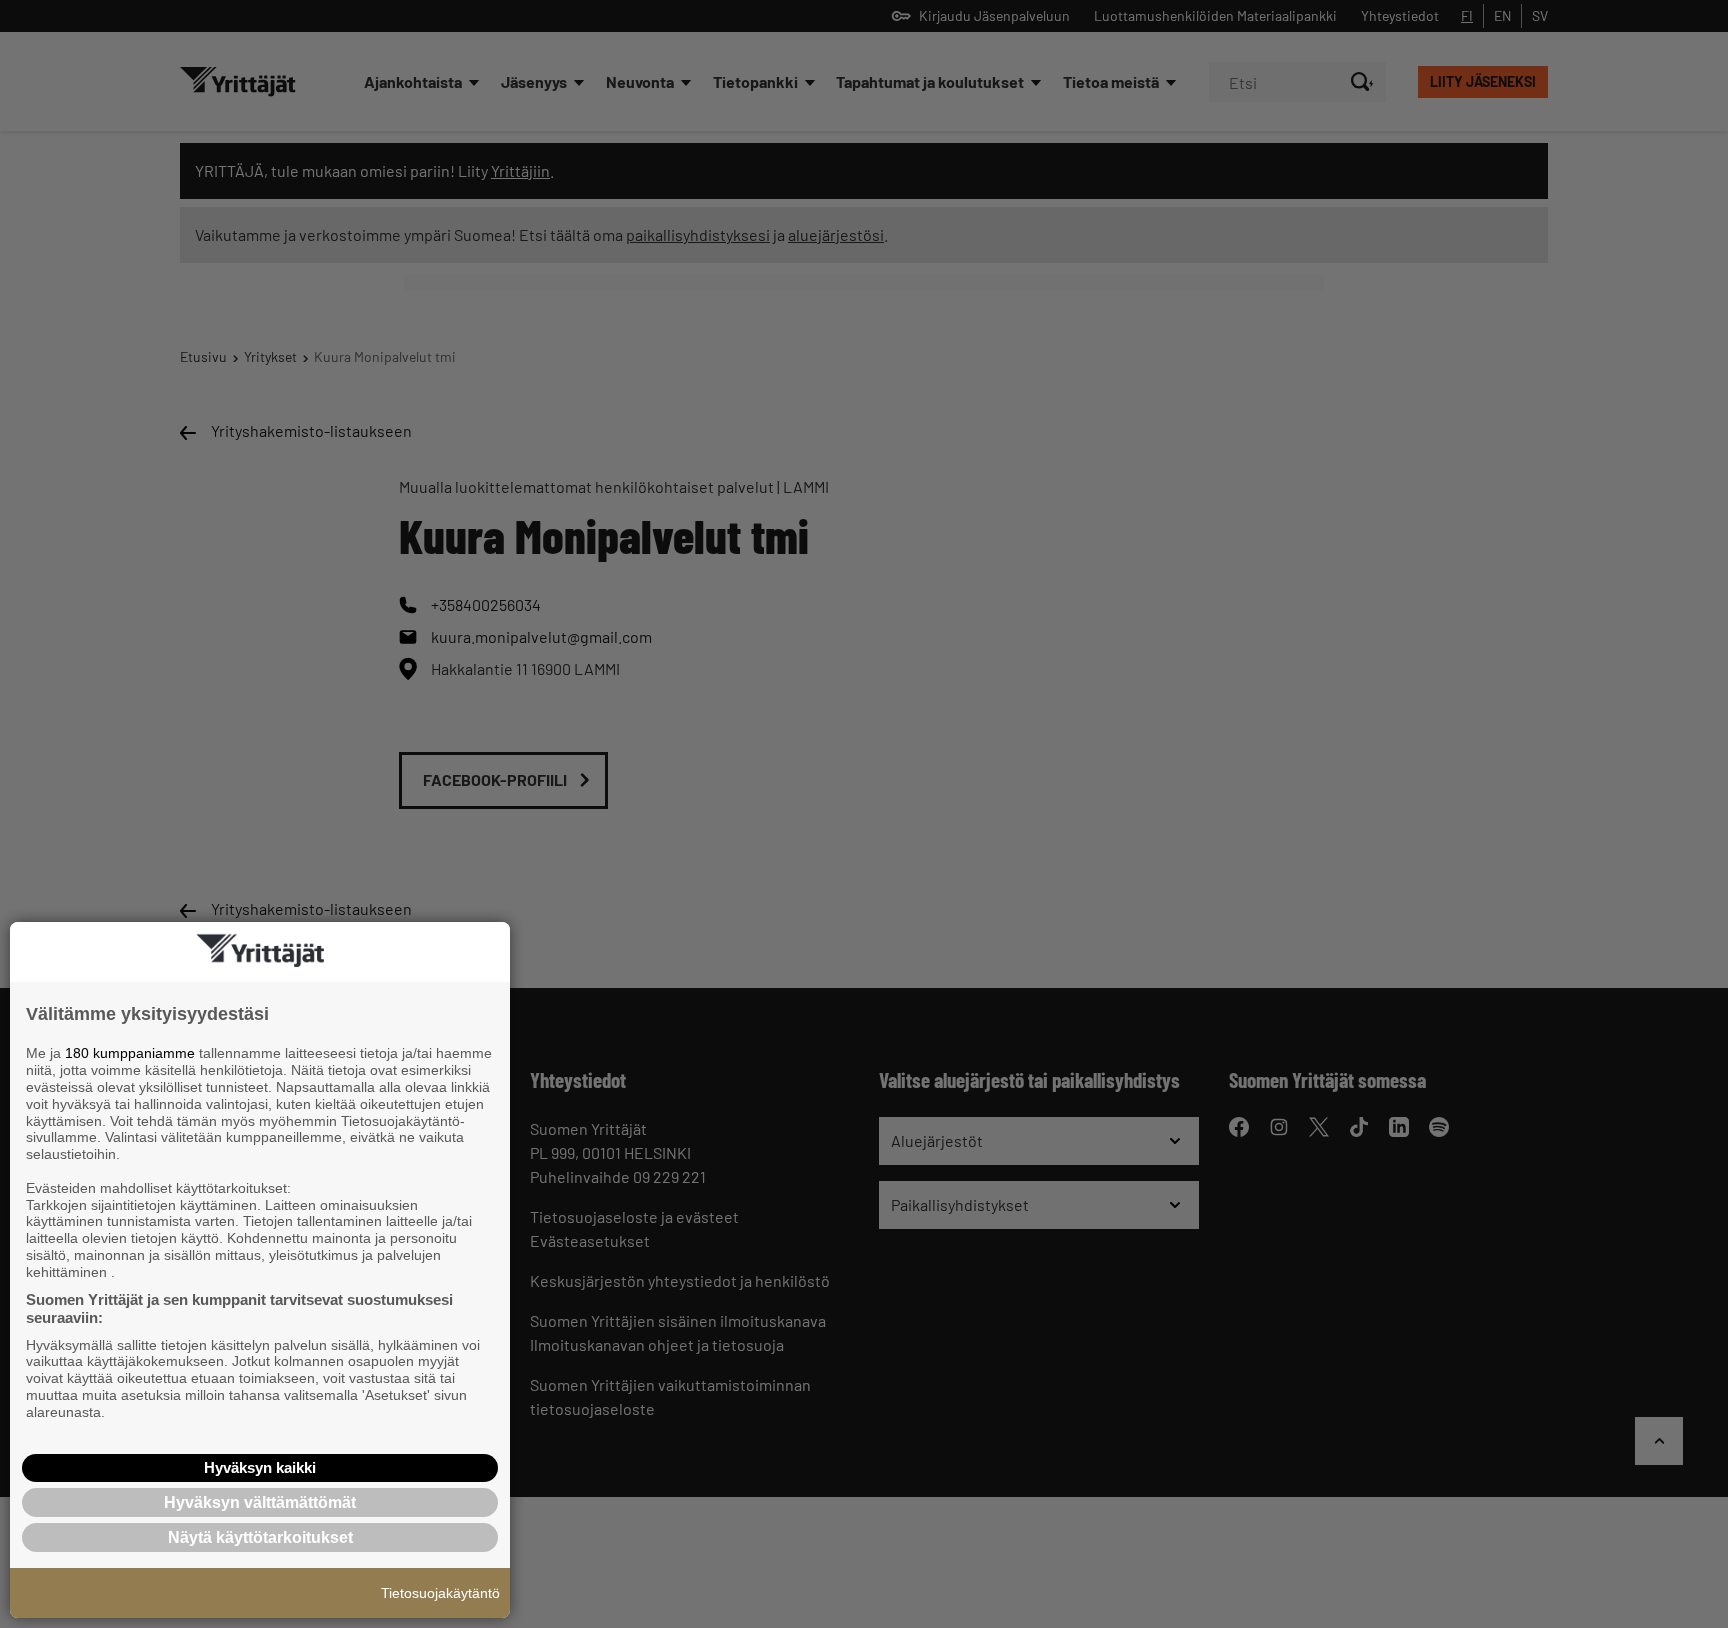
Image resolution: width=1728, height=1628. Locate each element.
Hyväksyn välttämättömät (260, 1502)
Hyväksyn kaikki (260, 1467)
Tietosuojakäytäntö (440, 1593)
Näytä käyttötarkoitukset (260, 1537)
